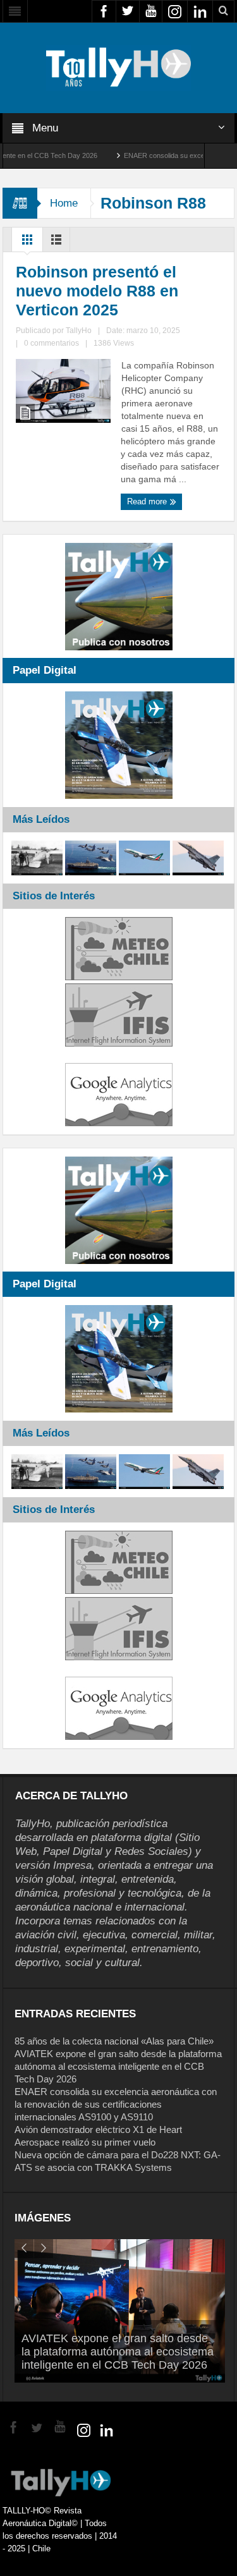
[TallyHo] (119, 67)
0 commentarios (52, 343)
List (56, 243)
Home (64, 203)
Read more (148, 501)
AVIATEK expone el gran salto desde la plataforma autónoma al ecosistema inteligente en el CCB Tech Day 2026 (118, 2066)
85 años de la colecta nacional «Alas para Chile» (114, 2041)
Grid (27, 243)
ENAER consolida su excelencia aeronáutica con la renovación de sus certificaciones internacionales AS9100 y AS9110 (116, 2104)
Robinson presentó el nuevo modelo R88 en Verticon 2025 (97, 291)
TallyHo (79, 331)
